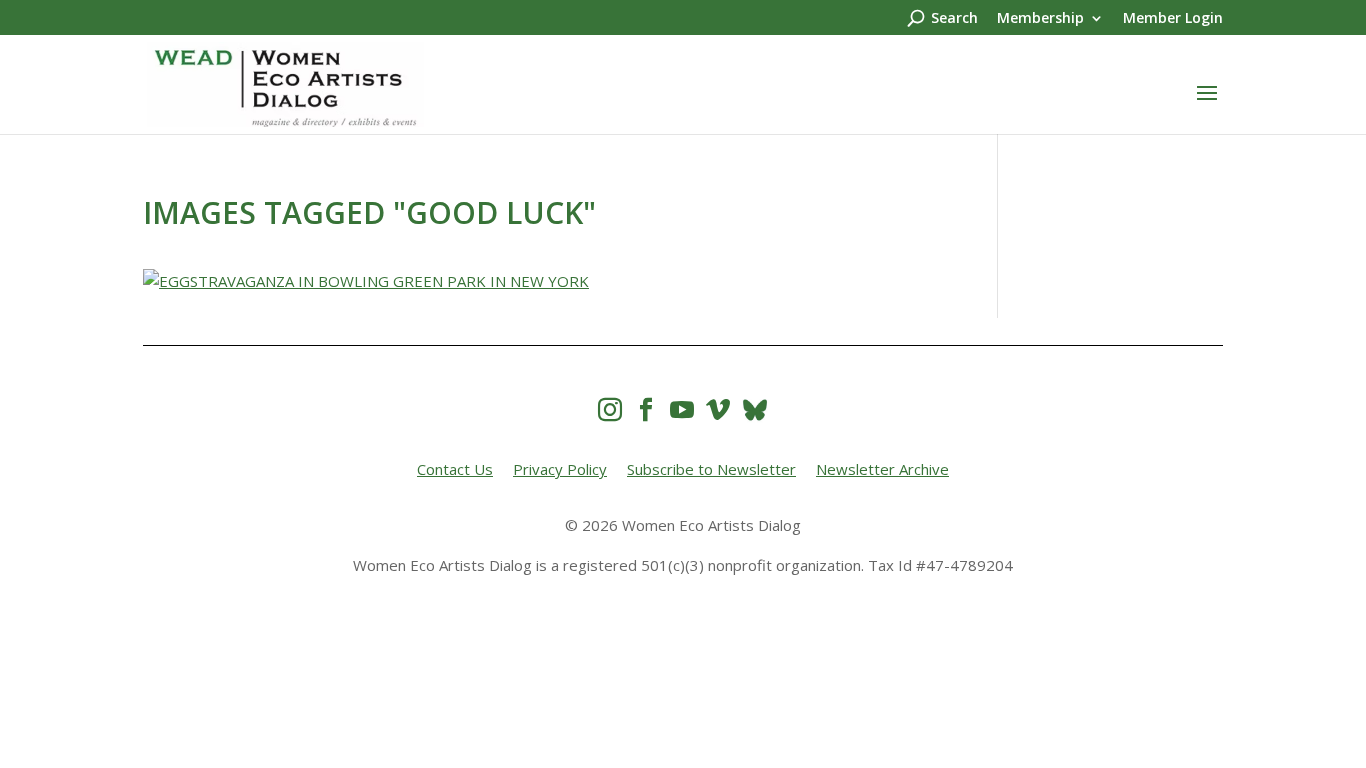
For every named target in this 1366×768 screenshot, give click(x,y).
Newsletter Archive (882, 469)
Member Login (1173, 19)
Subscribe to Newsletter (711, 469)
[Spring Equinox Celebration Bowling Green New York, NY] (540, 282)
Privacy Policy (560, 469)
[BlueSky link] (755, 409)
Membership (1040, 19)
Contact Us (455, 469)
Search (954, 19)
